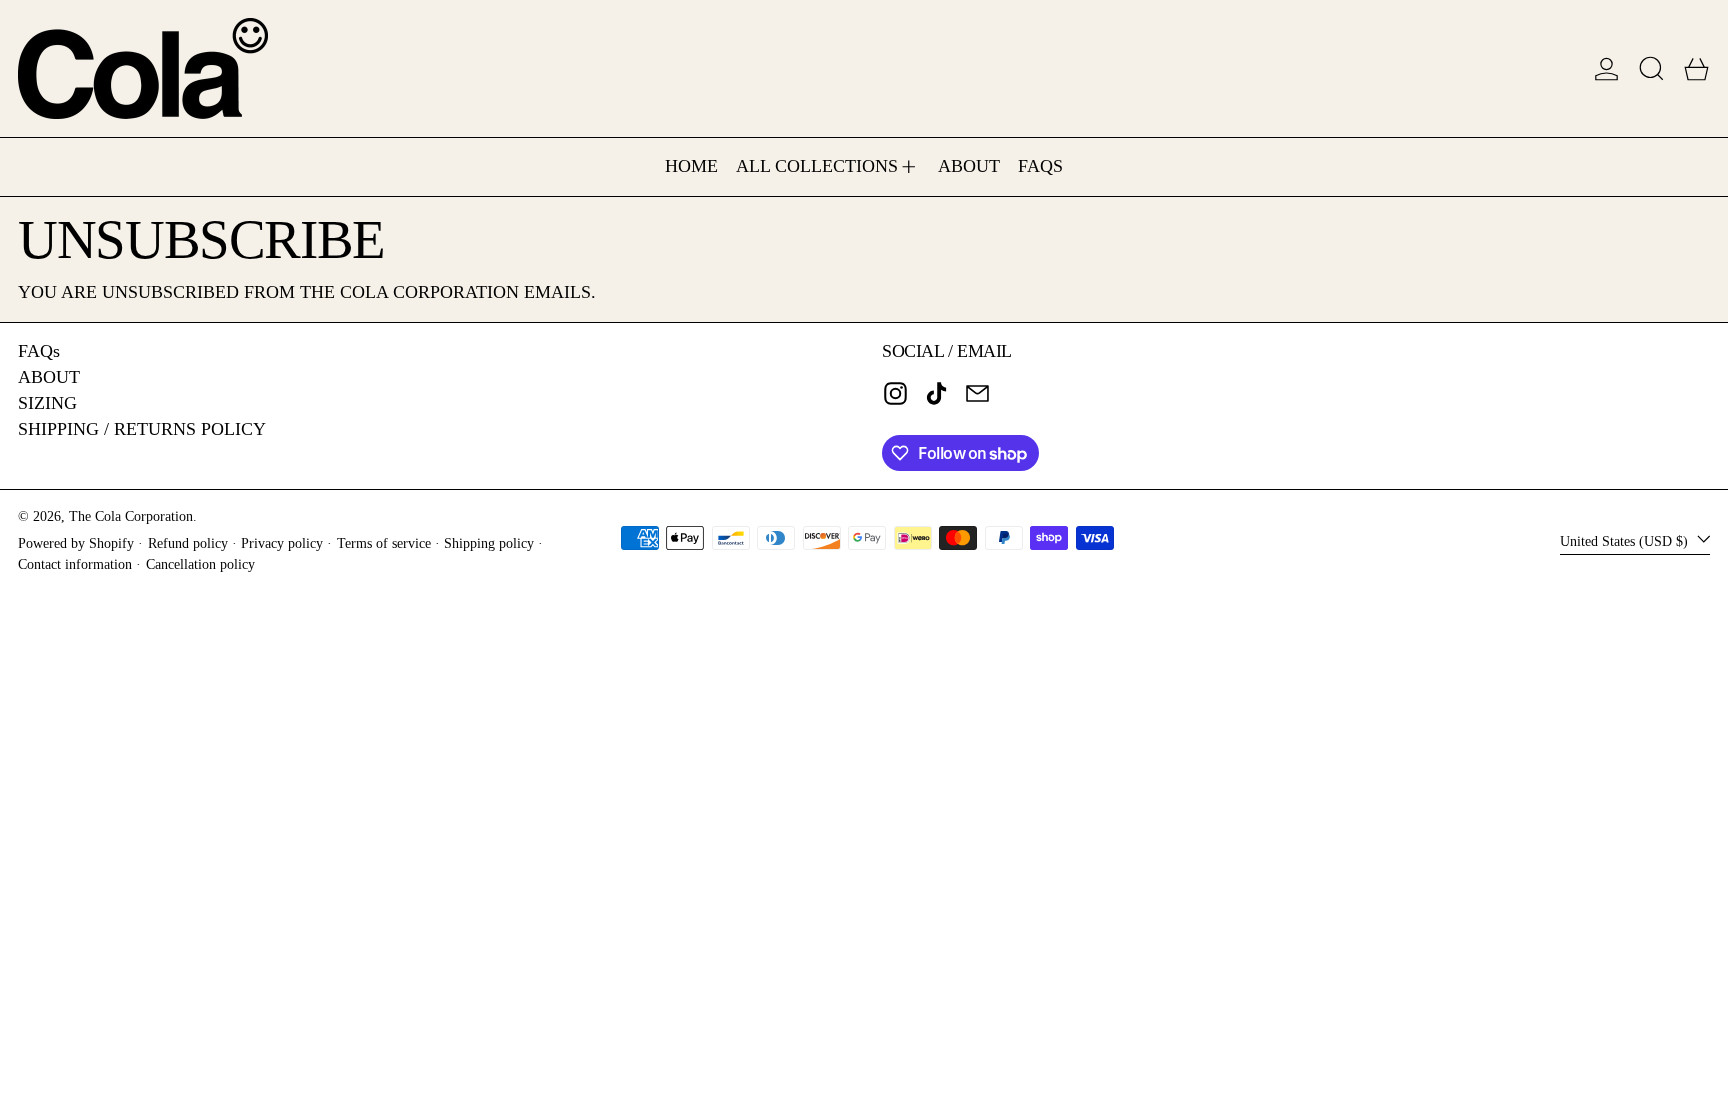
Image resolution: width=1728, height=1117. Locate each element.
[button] (1651, 68)
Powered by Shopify (76, 543)
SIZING (47, 403)
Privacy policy (282, 543)
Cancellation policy (200, 564)
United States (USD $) (1626, 540)
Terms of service (384, 543)
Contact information (75, 564)
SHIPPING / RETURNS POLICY (142, 429)
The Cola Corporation (131, 516)
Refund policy (188, 543)
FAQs (39, 351)
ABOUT (49, 377)
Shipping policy (489, 543)
